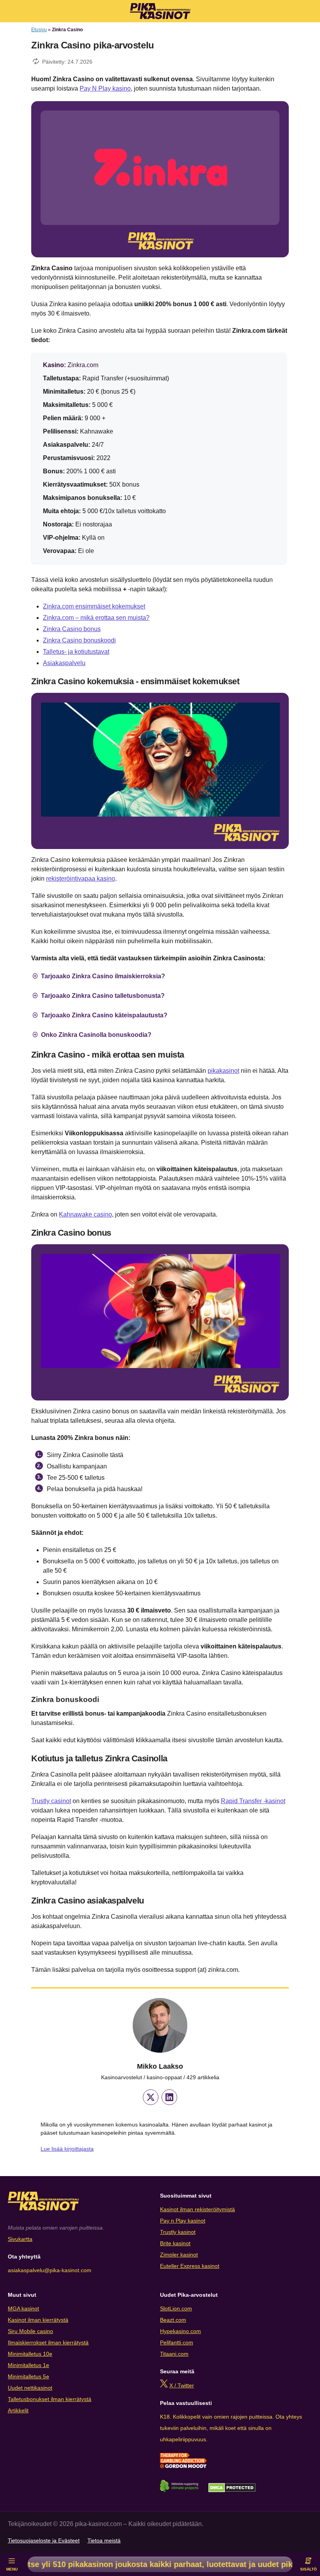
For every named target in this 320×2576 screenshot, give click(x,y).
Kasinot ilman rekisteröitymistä (197, 2209)
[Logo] (160, 11)
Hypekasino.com (180, 2331)
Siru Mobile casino (30, 2331)
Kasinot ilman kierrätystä (38, 2320)
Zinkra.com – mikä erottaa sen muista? (96, 618)
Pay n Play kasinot (183, 2221)
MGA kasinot (23, 2308)
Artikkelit (18, 2410)
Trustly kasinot (178, 2232)
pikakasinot (223, 1071)
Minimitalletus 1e (28, 2365)
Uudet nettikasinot (30, 2388)
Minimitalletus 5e (28, 2376)
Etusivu (39, 30)
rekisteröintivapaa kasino (81, 879)
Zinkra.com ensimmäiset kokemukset (94, 606)
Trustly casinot (51, 1801)
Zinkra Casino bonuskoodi (79, 640)
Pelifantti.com (177, 2342)
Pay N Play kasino (105, 88)
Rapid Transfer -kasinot (253, 1801)
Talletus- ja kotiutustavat (76, 652)
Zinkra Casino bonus (72, 629)
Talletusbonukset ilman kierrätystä (50, 2399)
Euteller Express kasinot (190, 2266)
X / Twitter (182, 2385)
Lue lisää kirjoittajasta (67, 2149)
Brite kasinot (175, 2243)
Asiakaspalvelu (64, 663)
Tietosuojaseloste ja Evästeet (44, 2540)
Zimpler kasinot (179, 2255)
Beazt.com (173, 2320)
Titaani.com (174, 2354)
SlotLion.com (176, 2308)
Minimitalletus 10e (30, 2354)
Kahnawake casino (85, 1214)
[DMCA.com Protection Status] (232, 2490)
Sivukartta (20, 2239)
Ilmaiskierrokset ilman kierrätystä (48, 2342)
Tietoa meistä (104, 2540)
